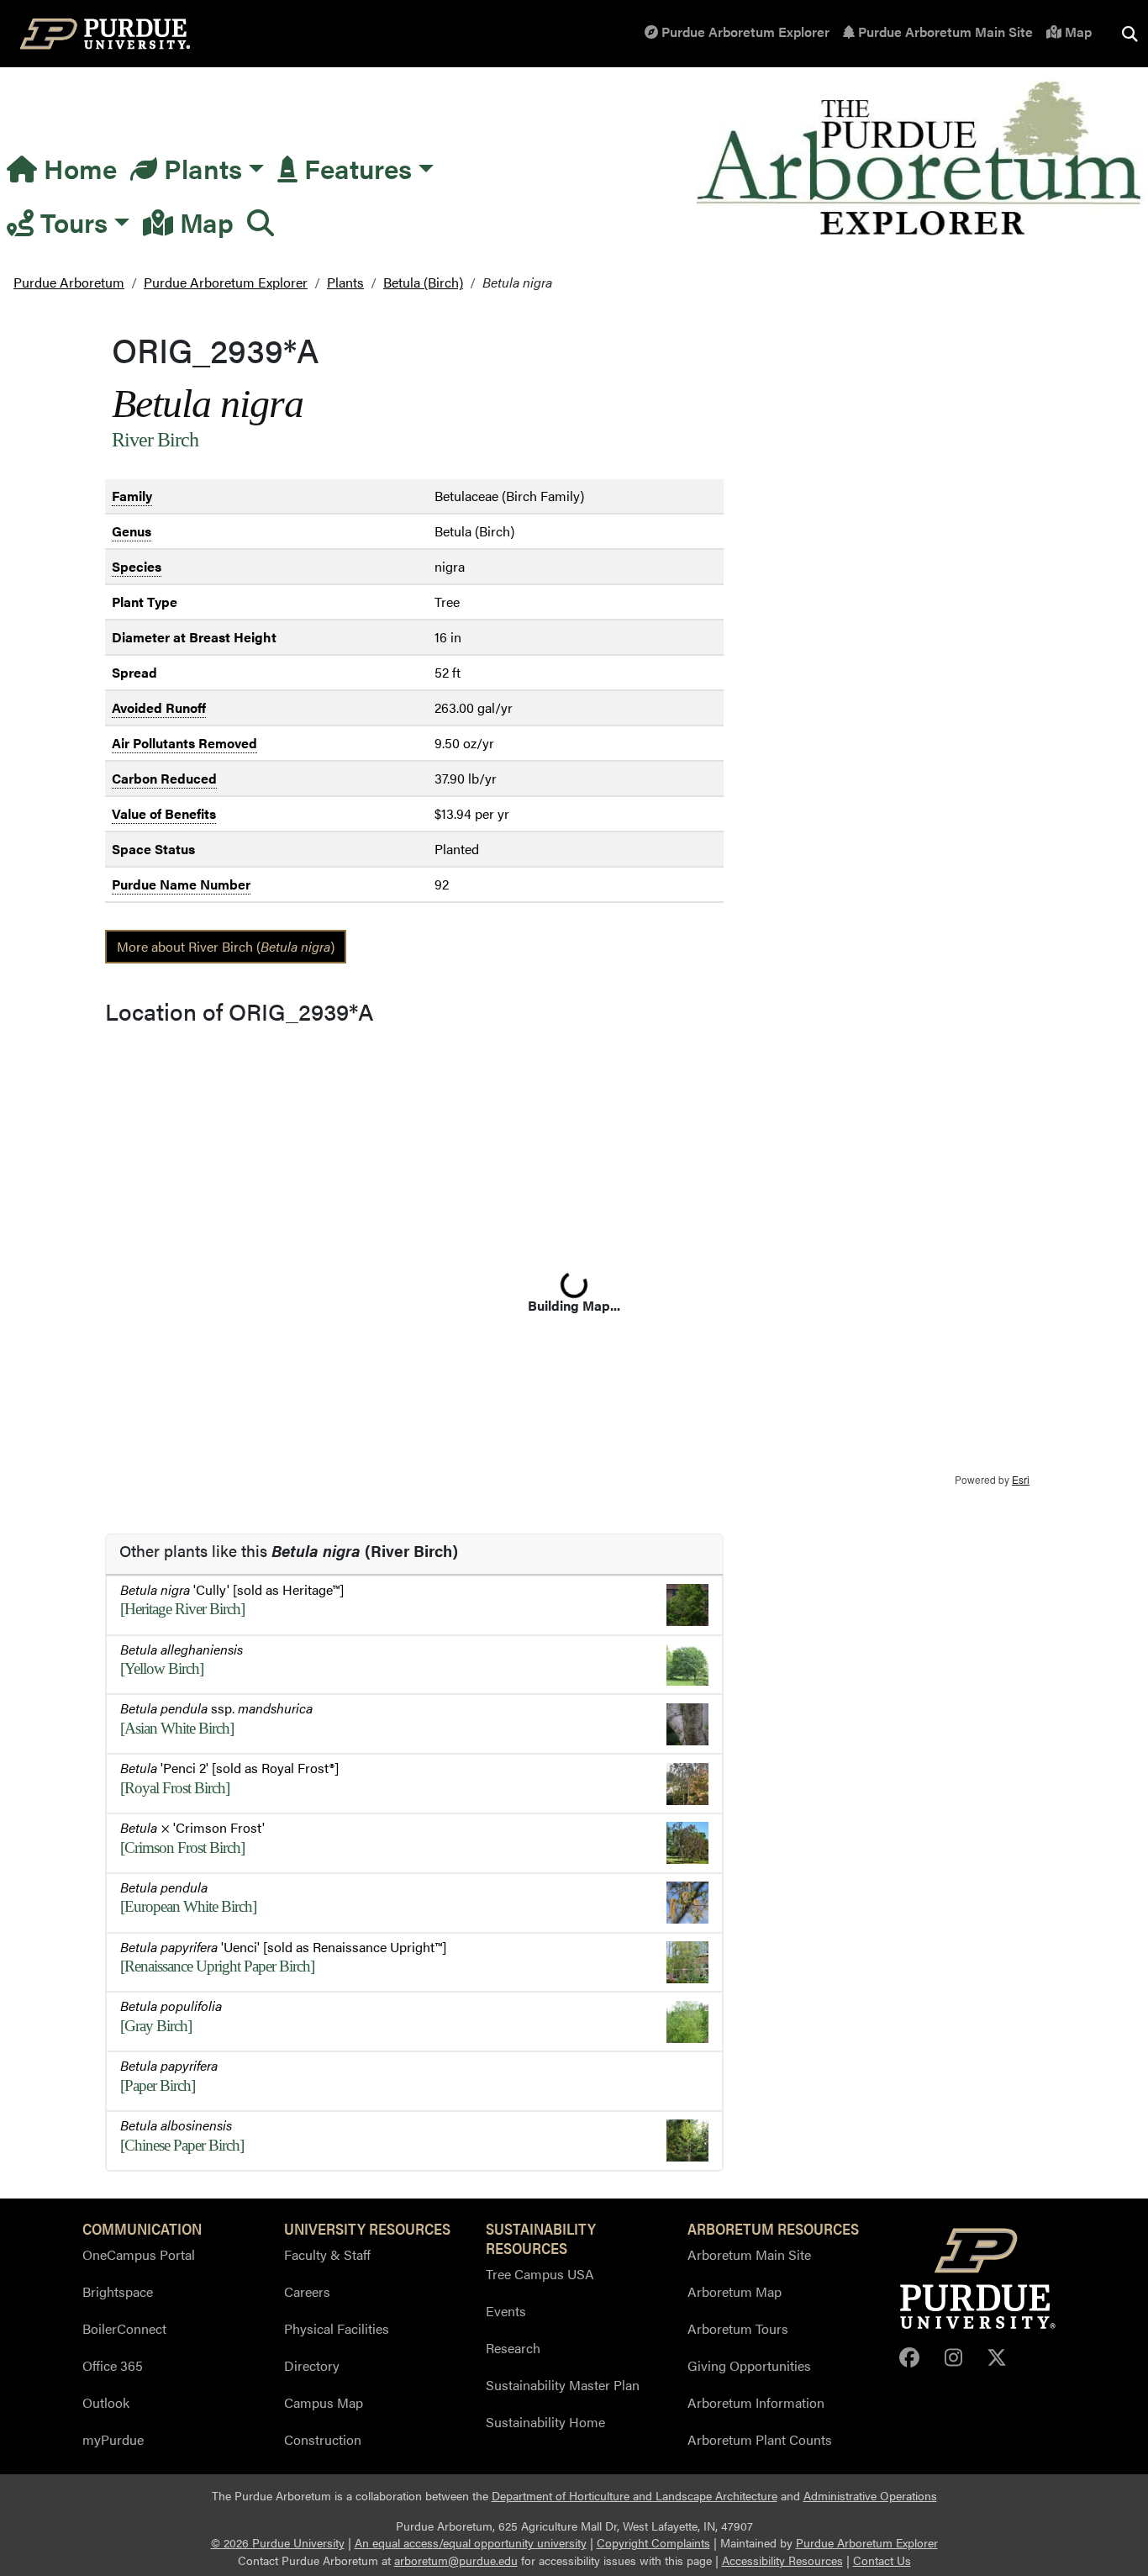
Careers (307, 2291)
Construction (323, 2439)
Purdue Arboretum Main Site (944, 32)
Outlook (106, 2402)
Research (513, 2348)
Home (77, 168)
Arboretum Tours (738, 2328)
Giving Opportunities (749, 2365)
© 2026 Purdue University (278, 2543)
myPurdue (113, 2439)
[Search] (261, 222)
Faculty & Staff (327, 2254)
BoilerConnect (124, 2328)
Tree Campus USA (540, 2274)
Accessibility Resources (782, 2560)
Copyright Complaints (653, 2543)
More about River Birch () (226, 946)
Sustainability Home (545, 2422)
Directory (312, 2365)
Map (1077, 32)
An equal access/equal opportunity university (471, 2543)
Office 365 (113, 2365)
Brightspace (118, 2291)
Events (506, 2311)
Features (355, 168)
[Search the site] (1130, 34)
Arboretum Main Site (749, 2254)
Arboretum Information (756, 2402)
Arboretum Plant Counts (760, 2439)
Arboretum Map (735, 2291)
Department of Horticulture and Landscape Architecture (635, 2496)
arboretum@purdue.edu (456, 2560)
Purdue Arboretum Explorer (744, 32)
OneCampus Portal (139, 2254)
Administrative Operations (870, 2496)
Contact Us (882, 2560)
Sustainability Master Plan (563, 2385)
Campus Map (324, 2402)
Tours (71, 222)
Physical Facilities (337, 2328)
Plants (200, 168)
